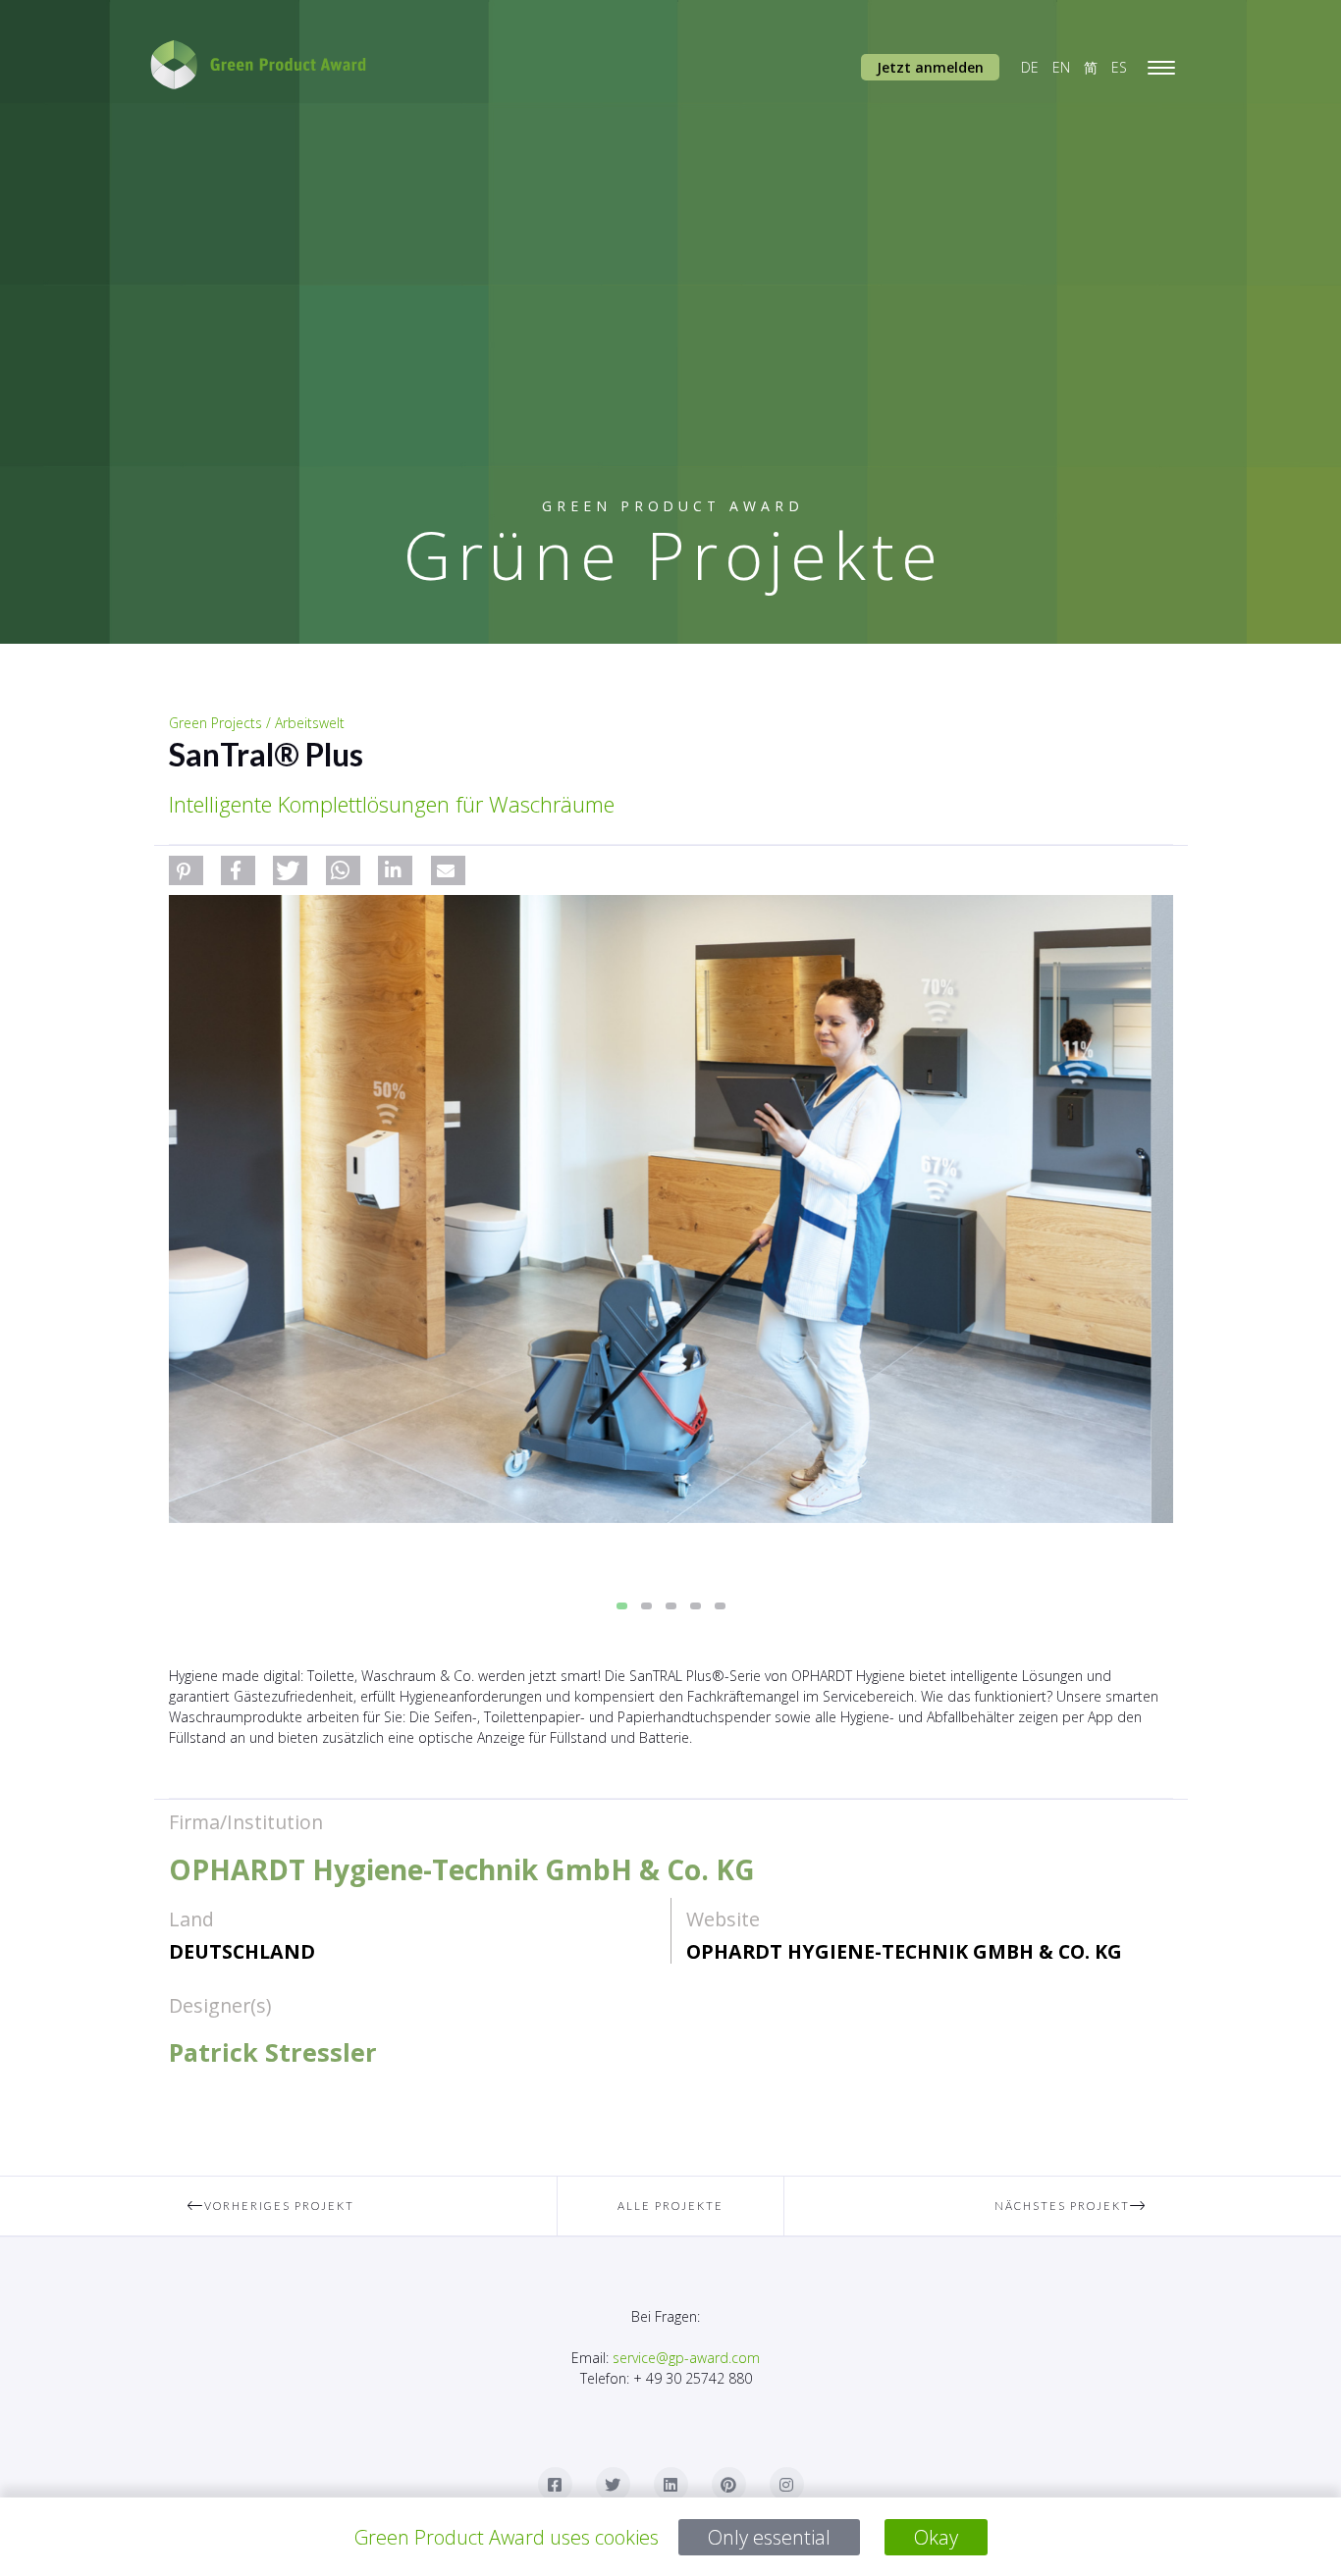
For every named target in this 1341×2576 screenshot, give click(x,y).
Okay (936, 2537)
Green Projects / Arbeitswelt (257, 723)
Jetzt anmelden (930, 67)
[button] (186, 870)
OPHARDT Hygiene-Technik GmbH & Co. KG (904, 1951)
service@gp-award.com (686, 2358)
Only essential (769, 2537)
